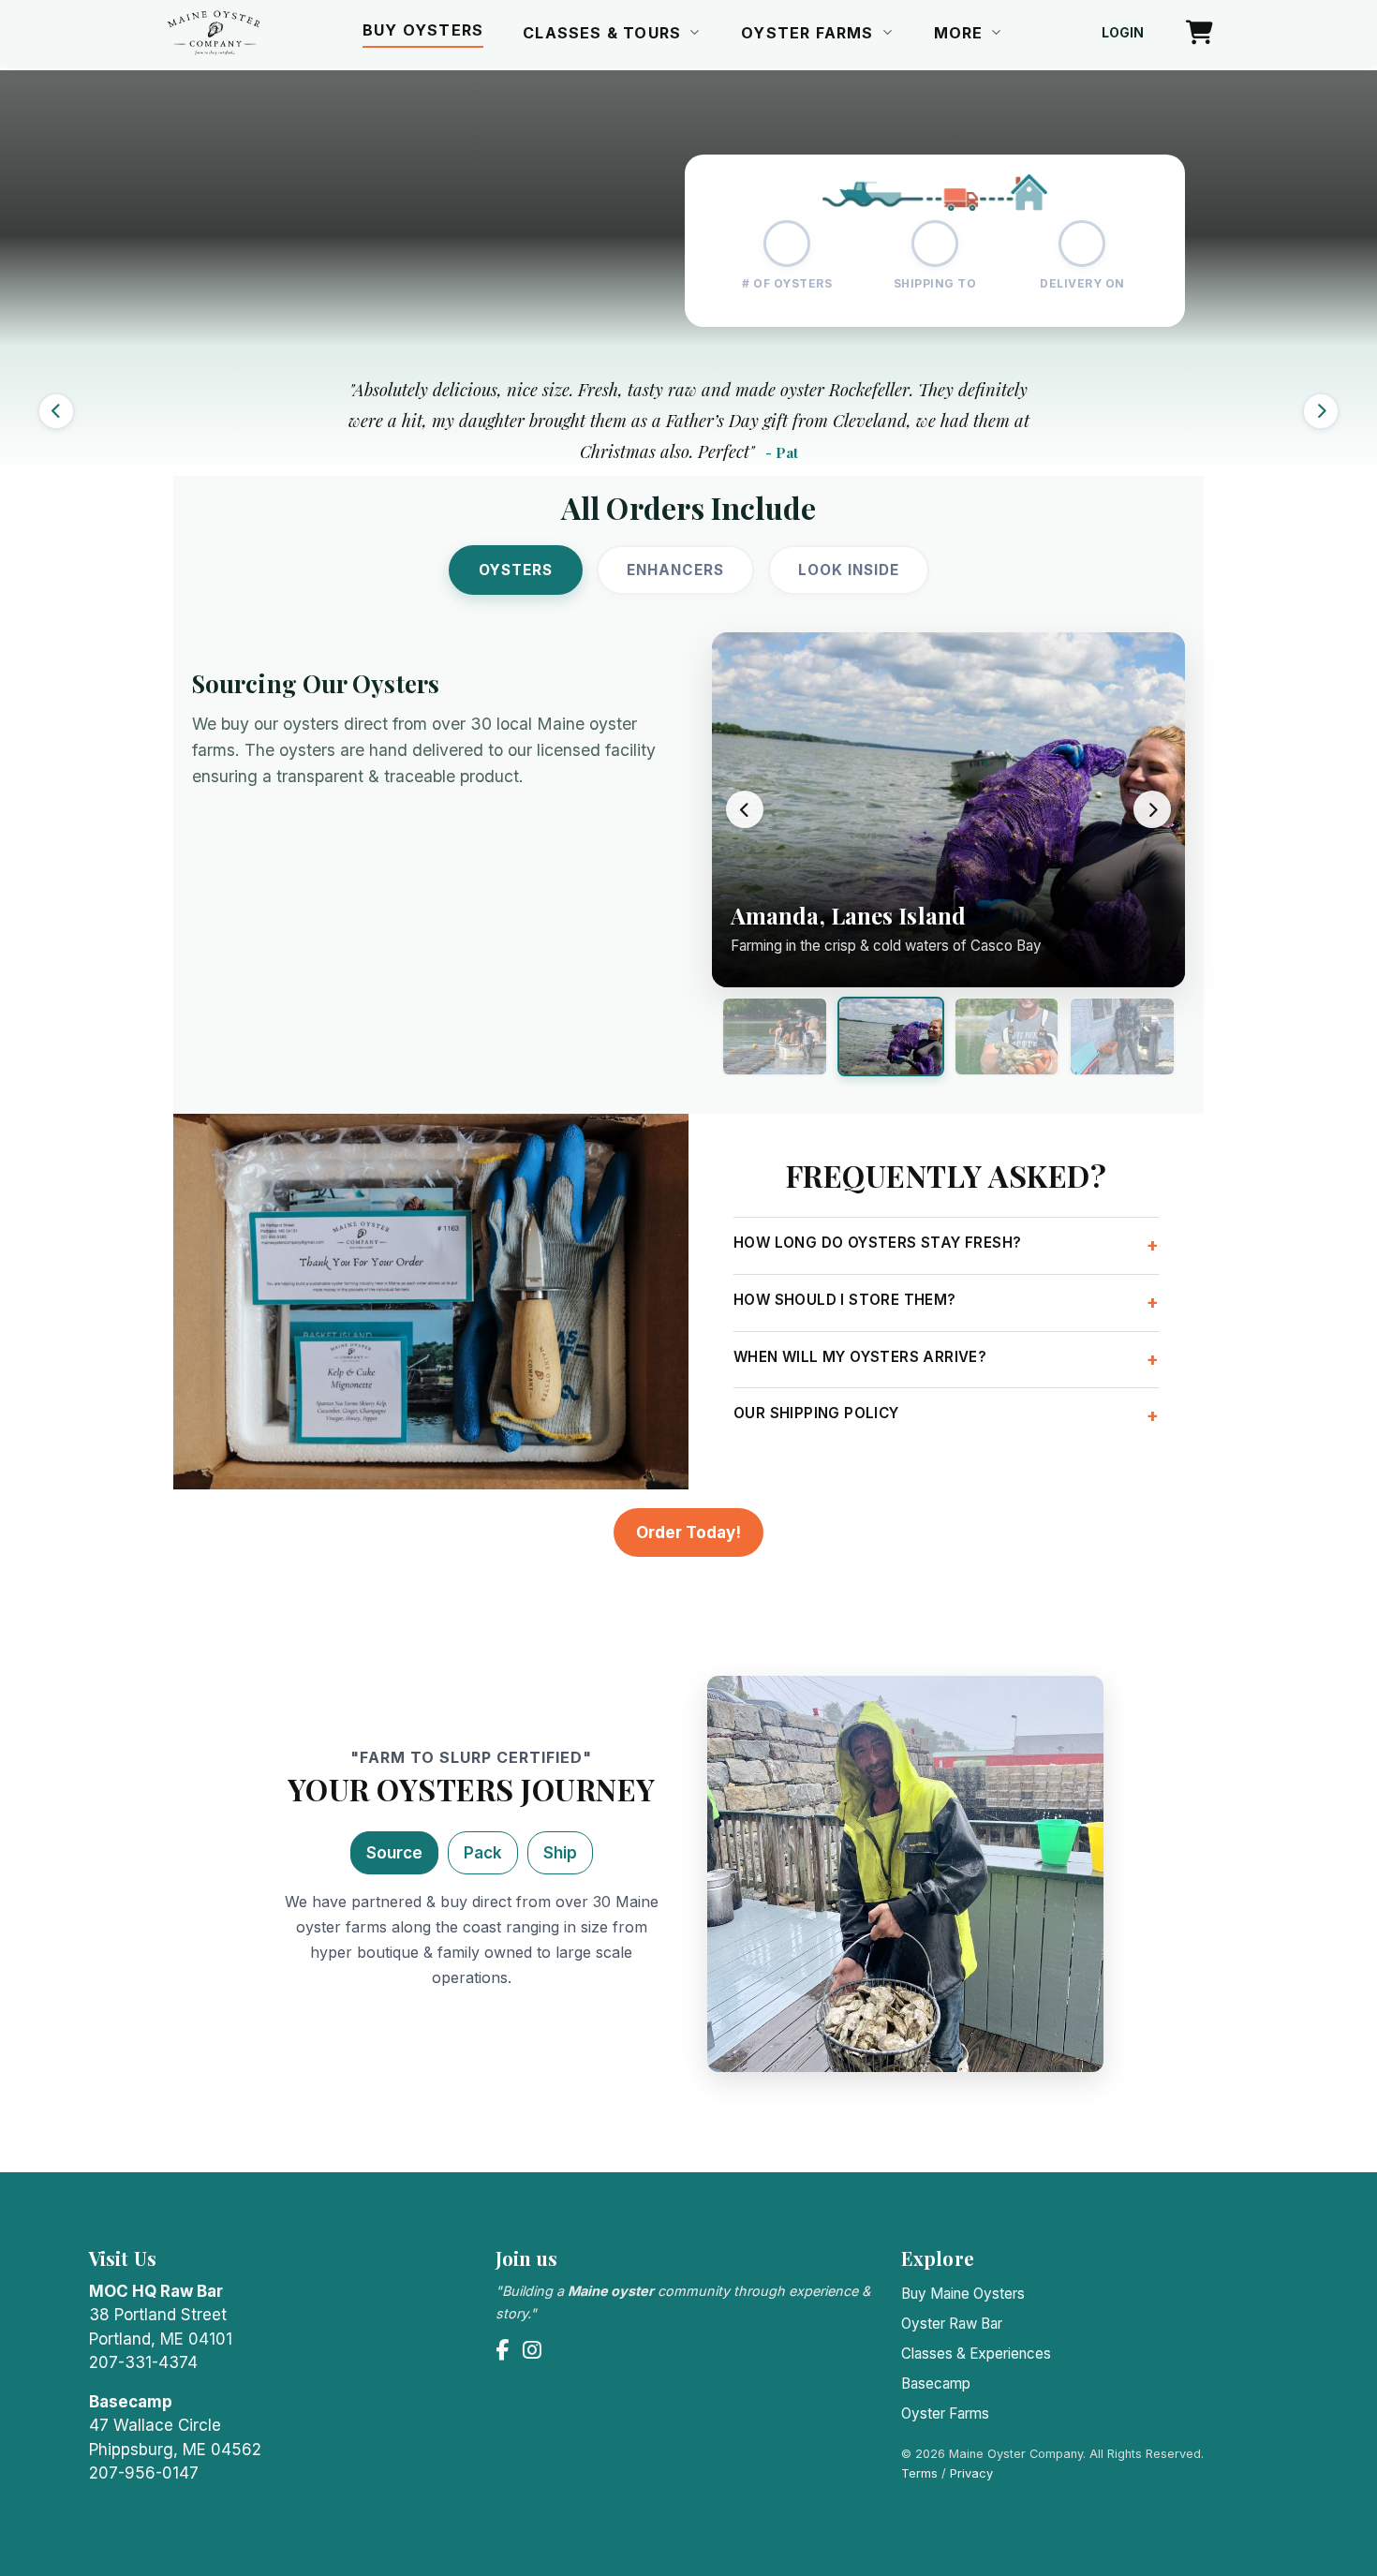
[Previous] (56, 411)
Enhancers (675, 570)
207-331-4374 (143, 2362)
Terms (919, 2473)
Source (394, 1853)
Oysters (516, 570)
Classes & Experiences (976, 2354)
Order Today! (688, 1532)
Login (1123, 33)
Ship (560, 1853)
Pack (483, 1853)
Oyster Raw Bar (952, 2324)
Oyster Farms (945, 2413)
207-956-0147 (144, 2473)
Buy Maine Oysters (963, 2294)
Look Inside (849, 570)
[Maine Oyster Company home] (214, 33)
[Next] (1321, 411)
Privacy (971, 2473)
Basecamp (936, 2384)
